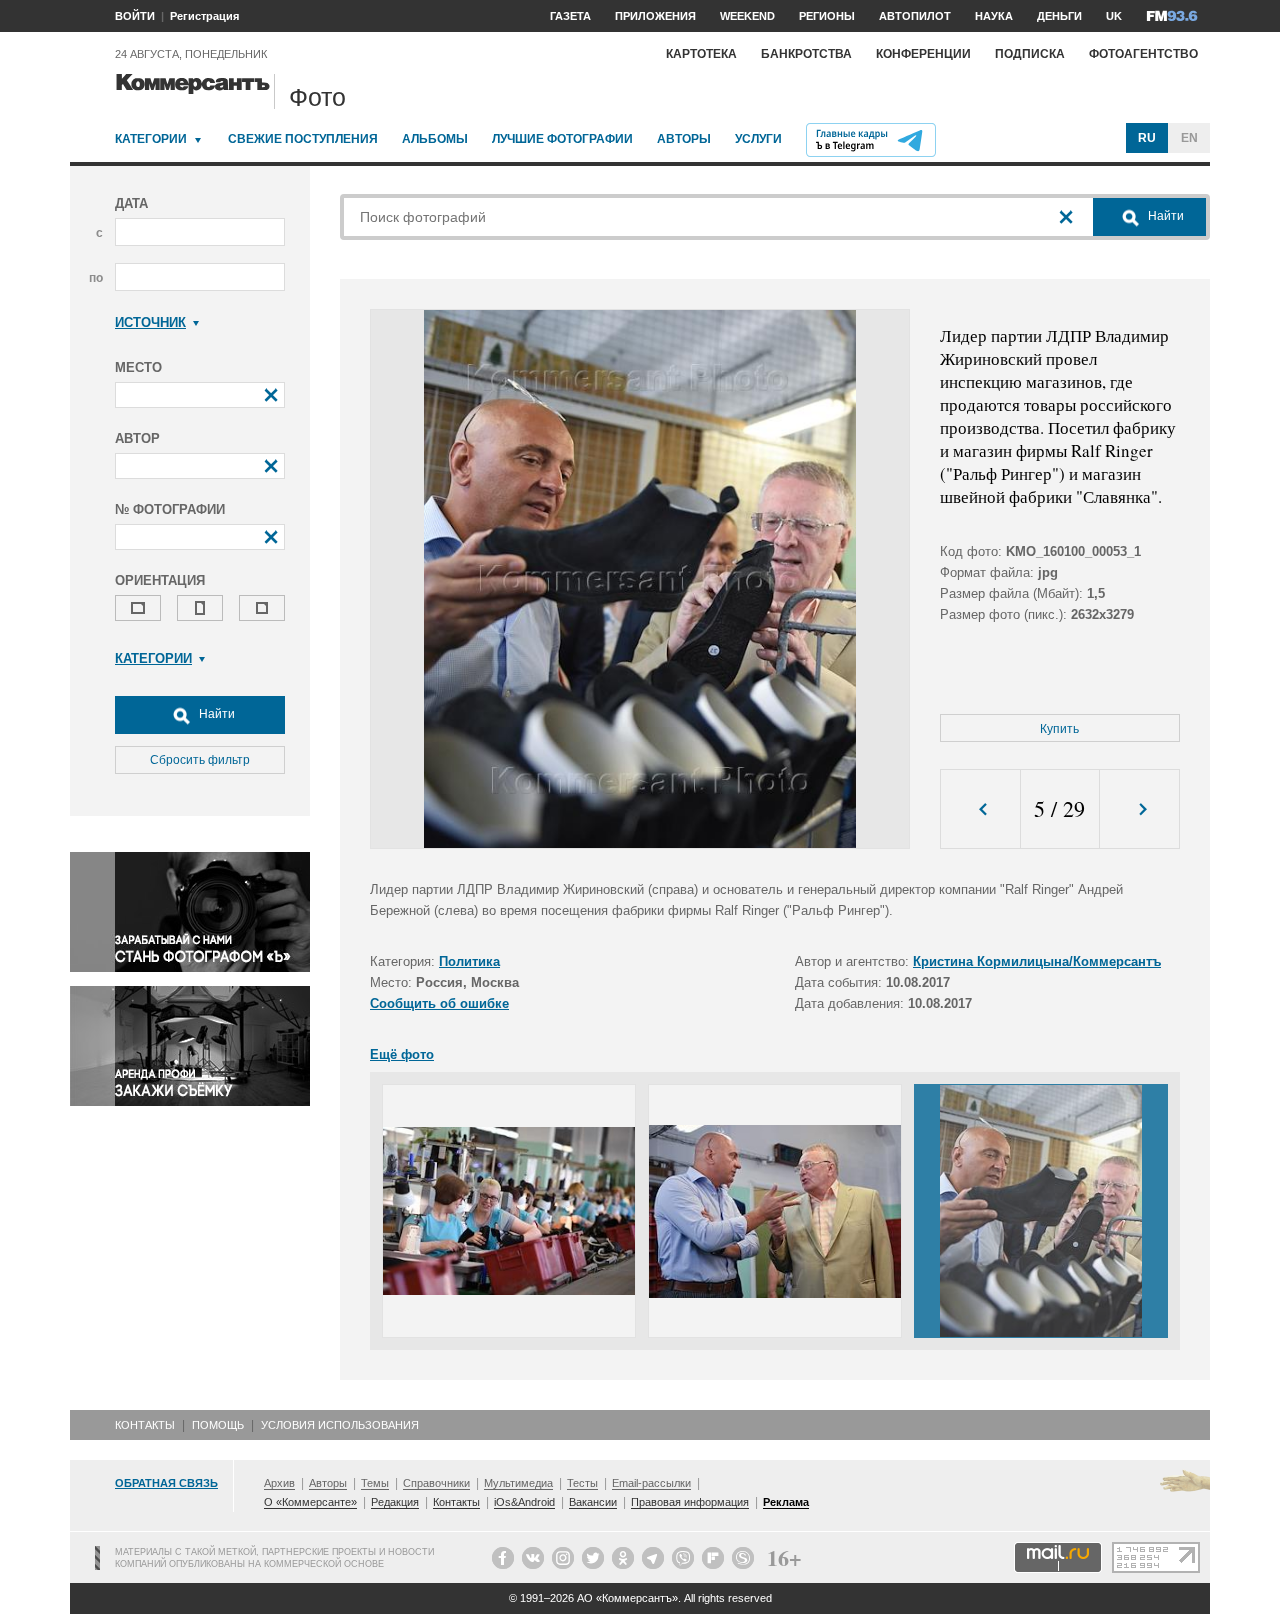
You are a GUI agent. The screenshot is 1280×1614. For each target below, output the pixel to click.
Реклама (786, 1502)
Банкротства (806, 54)
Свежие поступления (303, 139)
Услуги (758, 139)
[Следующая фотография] (1139, 809)
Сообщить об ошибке (439, 1003)
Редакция (395, 1502)
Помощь (218, 1425)
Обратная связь (166, 1483)
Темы (375, 1483)
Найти (215, 714)
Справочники (436, 1483)
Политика (469, 961)
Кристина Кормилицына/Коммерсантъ (1037, 961)
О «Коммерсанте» (310, 1502)
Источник (150, 322)
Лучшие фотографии (562, 139)
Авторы (684, 139)
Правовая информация (690, 1502)
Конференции (923, 54)
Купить (1059, 729)
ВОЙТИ (135, 16)
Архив (279, 1483)
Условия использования (340, 1425)
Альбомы (435, 139)
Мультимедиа (518, 1483)
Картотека (701, 54)
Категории (151, 139)
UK (1114, 16)
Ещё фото (402, 1054)
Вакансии (593, 1502)
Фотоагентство (1143, 54)
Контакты (145, 1425)
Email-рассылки (651, 1483)
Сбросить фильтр (200, 760)
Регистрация (204, 16)
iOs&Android (524, 1502)
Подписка (1030, 54)
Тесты (582, 1483)
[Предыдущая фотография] (980, 809)
